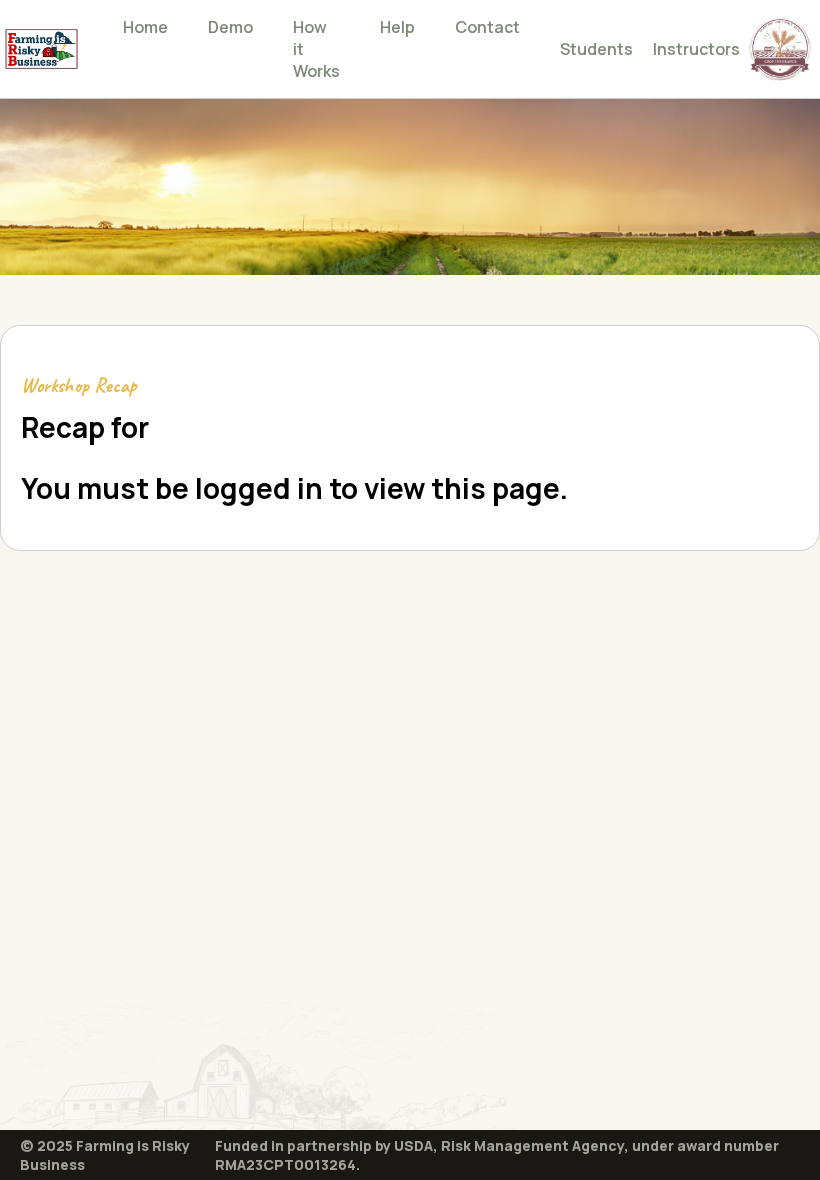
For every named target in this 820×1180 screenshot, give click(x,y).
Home (145, 27)
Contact (487, 27)
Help (397, 27)
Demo (230, 27)
